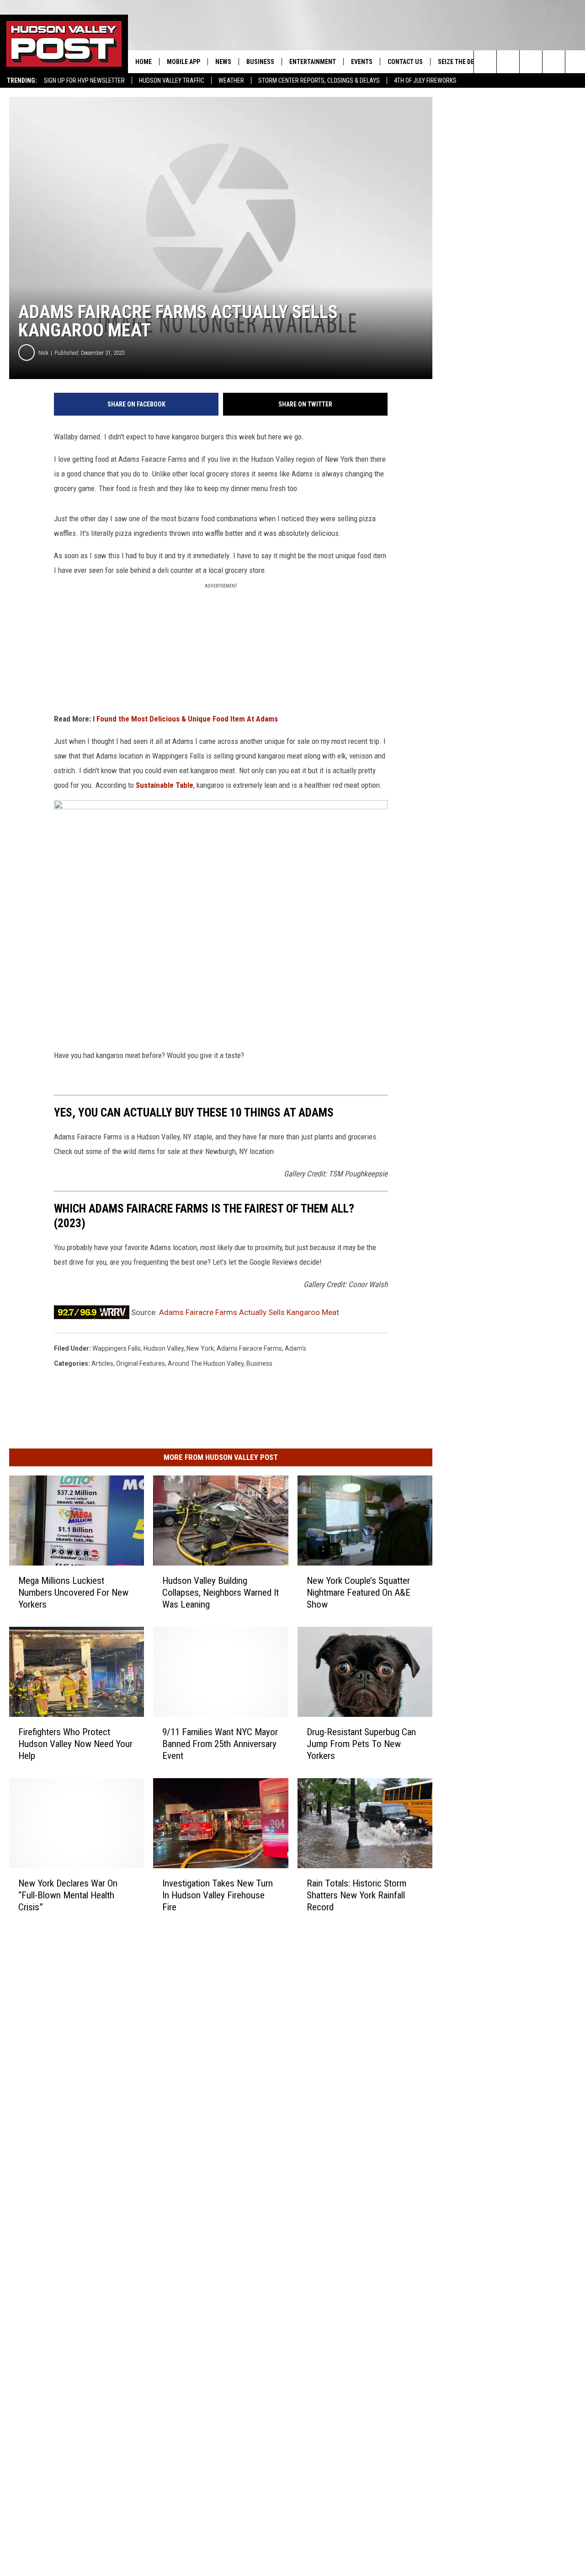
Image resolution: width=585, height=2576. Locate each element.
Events (362, 62)
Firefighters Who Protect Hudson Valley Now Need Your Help (75, 1744)
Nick (43, 353)
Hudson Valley (164, 1348)
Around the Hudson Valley (206, 1363)
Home (144, 62)
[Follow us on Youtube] (554, 62)
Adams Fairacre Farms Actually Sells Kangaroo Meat (249, 1312)
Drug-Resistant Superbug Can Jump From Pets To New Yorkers (361, 1744)
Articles (102, 1363)
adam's (295, 1348)
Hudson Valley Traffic (172, 80)
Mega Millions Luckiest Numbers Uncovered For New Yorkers (73, 1593)
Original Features (141, 1363)
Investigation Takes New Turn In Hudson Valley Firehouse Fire (218, 1895)
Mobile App (183, 62)
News (223, 62)
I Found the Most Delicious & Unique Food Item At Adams (185, 719)
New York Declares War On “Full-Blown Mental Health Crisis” (68, 1895)
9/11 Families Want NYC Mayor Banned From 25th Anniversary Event (220, 1744)
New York (200, 1348)
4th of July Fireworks (425, 80)
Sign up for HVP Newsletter (84, 80)
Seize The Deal (459, 62)
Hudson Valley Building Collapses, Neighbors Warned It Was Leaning (221, 1593)
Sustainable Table (165, 785)
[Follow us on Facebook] (531, 62)
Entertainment (313, 62)
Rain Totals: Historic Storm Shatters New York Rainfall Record (356, 1895)
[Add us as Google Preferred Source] (508, 62)
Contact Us (405, 62)
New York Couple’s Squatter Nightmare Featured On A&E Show (359, 1593)
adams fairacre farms (249, 1348)
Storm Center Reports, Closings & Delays (319, 80)
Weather (231, 80)
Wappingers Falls (117, 1348)
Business (260, 62)
